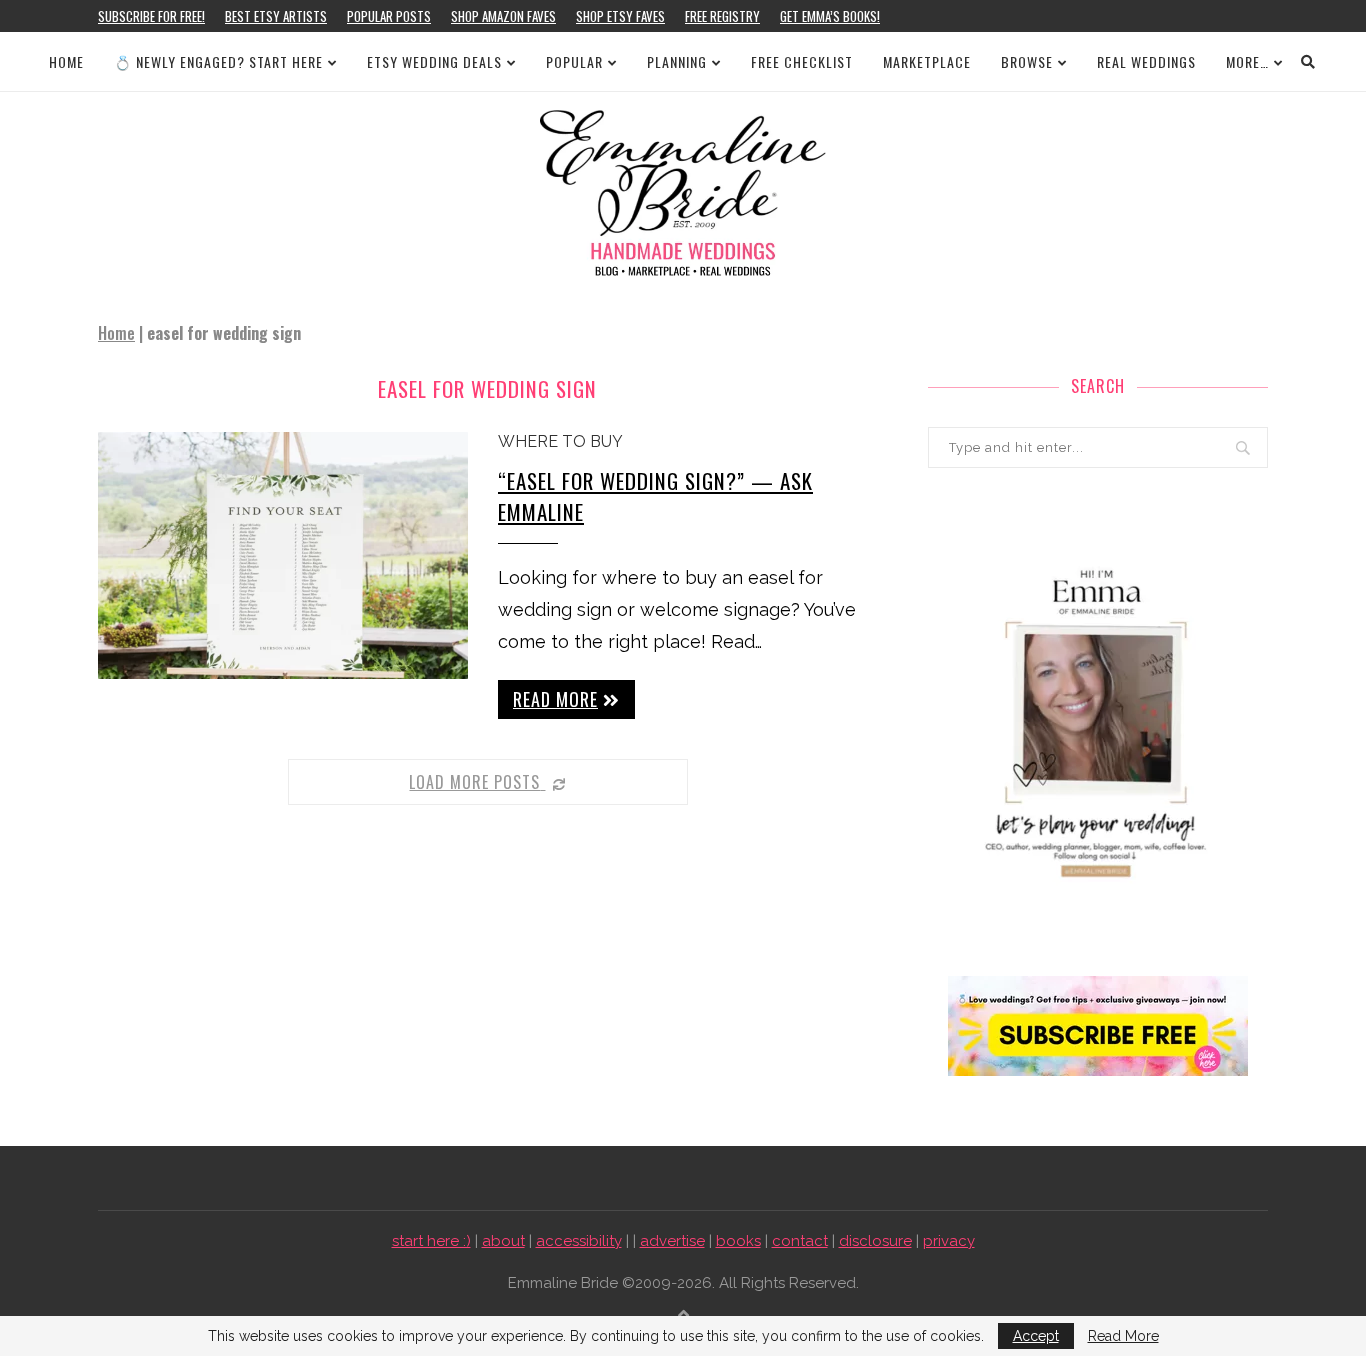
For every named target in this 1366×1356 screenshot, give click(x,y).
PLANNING (677, 61)
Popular (574, 61)
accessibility (579, 1241)
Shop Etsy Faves (620, 16)
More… (1247, 61)
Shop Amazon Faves (503, 16)
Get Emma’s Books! (830, 16)
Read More (1123, 1336)
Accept (1036, 1336)
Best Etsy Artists (276, 16)
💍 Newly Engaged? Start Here (218, 61)
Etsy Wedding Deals (434, 61)
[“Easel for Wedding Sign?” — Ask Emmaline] (283, 555)
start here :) (431, 1241)
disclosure (875, 1241)
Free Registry (722, 16)
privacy (949, 1241)
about (503, 1241)
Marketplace (927, 61)
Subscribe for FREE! (151, 16)
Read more (555, 699)
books (738, 1241)
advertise (672, 1241)
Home (66, 61)
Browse (1027, 61)
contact (800, 1241)
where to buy (560, 441)
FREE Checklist (802, 61)
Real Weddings (1146, 61)
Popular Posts (389, 16)
